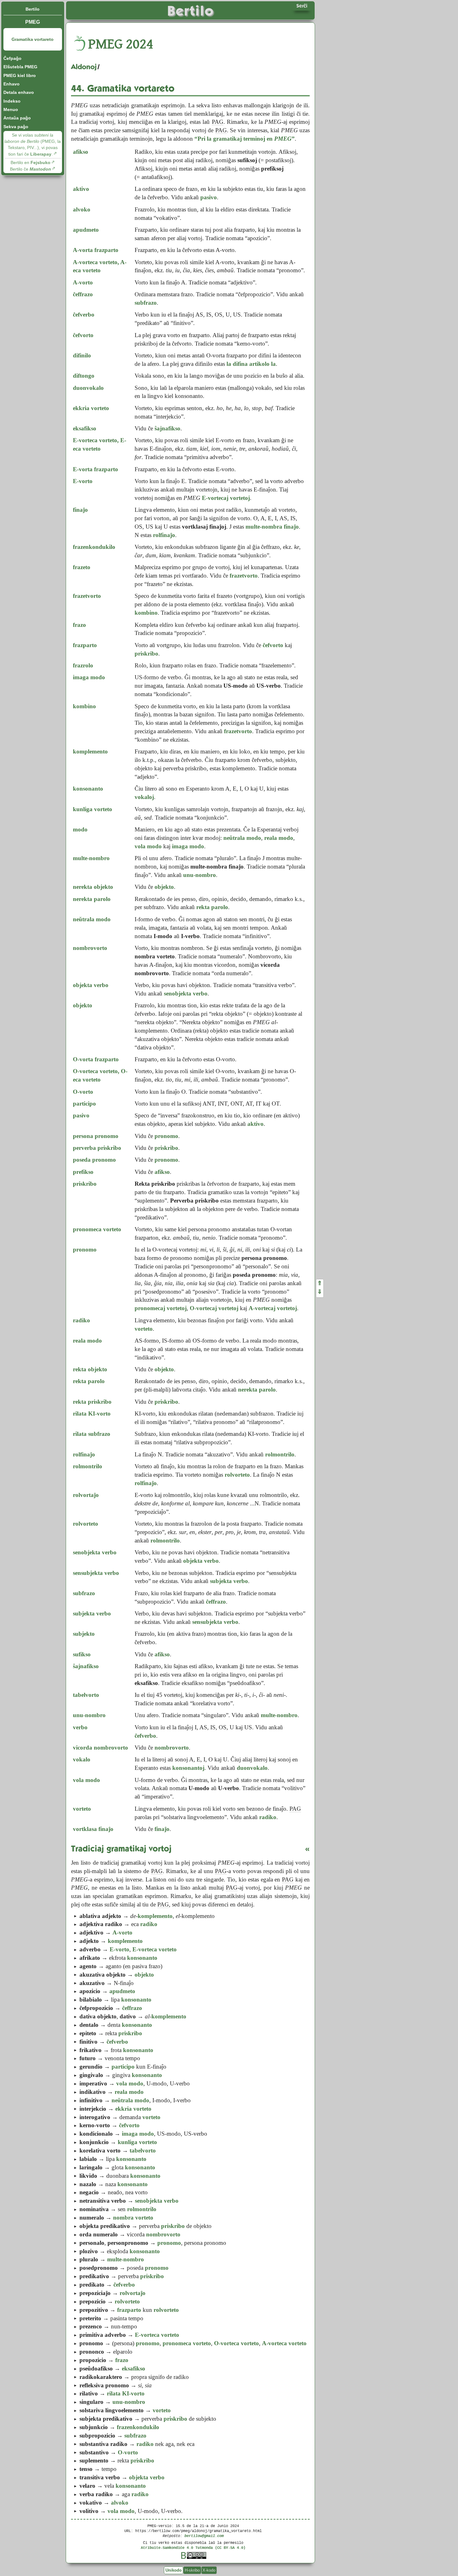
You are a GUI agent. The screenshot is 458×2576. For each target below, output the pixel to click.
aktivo (81, 189)
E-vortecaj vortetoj (226, 498)
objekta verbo (91, 985)
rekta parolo (89, 1381)
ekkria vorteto (91, 408)
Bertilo (33, 9)
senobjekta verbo (95, 1552)
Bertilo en (31, 162)
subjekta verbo (92, 1613)
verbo (80, 1727)
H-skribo (192, 2570)
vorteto (82, 1809)
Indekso (12, 101)
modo (80, 829)
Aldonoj (84, 67)
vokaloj (144, 797)
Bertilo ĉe (31, 169)
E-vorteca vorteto (155, 1949)
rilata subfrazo (92, 1434)
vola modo (148, 846)
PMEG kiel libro (20, 75)
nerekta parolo (92, 899)
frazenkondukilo (94, 547)
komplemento (90, 751)
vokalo (82, 1759)
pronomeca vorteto (97, 1229)
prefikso (83, 1172)
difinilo (82, 355)
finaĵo (80, 510)
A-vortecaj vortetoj (273, 1308)
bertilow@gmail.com (204, 2536)
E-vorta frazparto (95, 469)
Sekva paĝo (16, 127)
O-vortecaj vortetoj (214, 1308)
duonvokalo (88, 388)
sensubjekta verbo (96, 1573)
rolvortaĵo (86, 1495)
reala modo (279, 838)
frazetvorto (87, 596)
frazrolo (83, 665)
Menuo (11, 109)
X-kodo (209, 2570)
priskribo (85, 1184)
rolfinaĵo (164, 535)
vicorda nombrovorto (100, 1748)
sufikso (82, 1654)
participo (84, 1104)
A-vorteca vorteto (284, 2343)
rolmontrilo (88, 1466)
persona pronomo (96, 1136)
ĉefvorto (83, 335)
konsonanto (88, 789)
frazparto (85, 645)
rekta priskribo (92, 1402)
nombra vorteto (133, 2218)
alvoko (82, 209)
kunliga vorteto (93, 809)
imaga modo (89, 677)
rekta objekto (90, 1369)
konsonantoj (188, 1768)
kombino (84, 706)
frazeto (82, 567)
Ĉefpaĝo (12, 58)
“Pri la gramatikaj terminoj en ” (245, 139)
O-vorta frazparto (96, 1059)
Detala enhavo (19, 92)
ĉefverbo (84, 315)
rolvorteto (237, 1475)
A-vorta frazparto (96, 250)
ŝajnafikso (86, 1666)
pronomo (85, 1249)
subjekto (84, 1634)
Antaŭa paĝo (17, 118)
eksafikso (85, 428)
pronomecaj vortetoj (161, 1308)
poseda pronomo (94, 1160)
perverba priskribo (97, 1148)
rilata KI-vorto (92, 1414)
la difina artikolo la (251, 364)
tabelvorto (86, 1695)
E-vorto (83, 481)
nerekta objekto (93, 887)
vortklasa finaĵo (93, 1829)
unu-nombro (89, 1715)
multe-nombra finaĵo (272, 527)
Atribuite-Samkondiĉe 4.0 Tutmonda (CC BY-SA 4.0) (193, 2547)
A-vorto (83, 282)
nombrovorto (90, 948)
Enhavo (12, 84)
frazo (79, 625)
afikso (81, 152)
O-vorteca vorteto (236, 2343)
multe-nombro (91, 858)
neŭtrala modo (242, 838)
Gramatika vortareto (33, 39)
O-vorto (83, 1092)
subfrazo (84, 1593)
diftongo (84, 376)
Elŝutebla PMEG (20, 67)
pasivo (81, 1115)
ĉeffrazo (83, 294)
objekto (83, 1005)
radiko (81, 1320)
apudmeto (86, 230)
